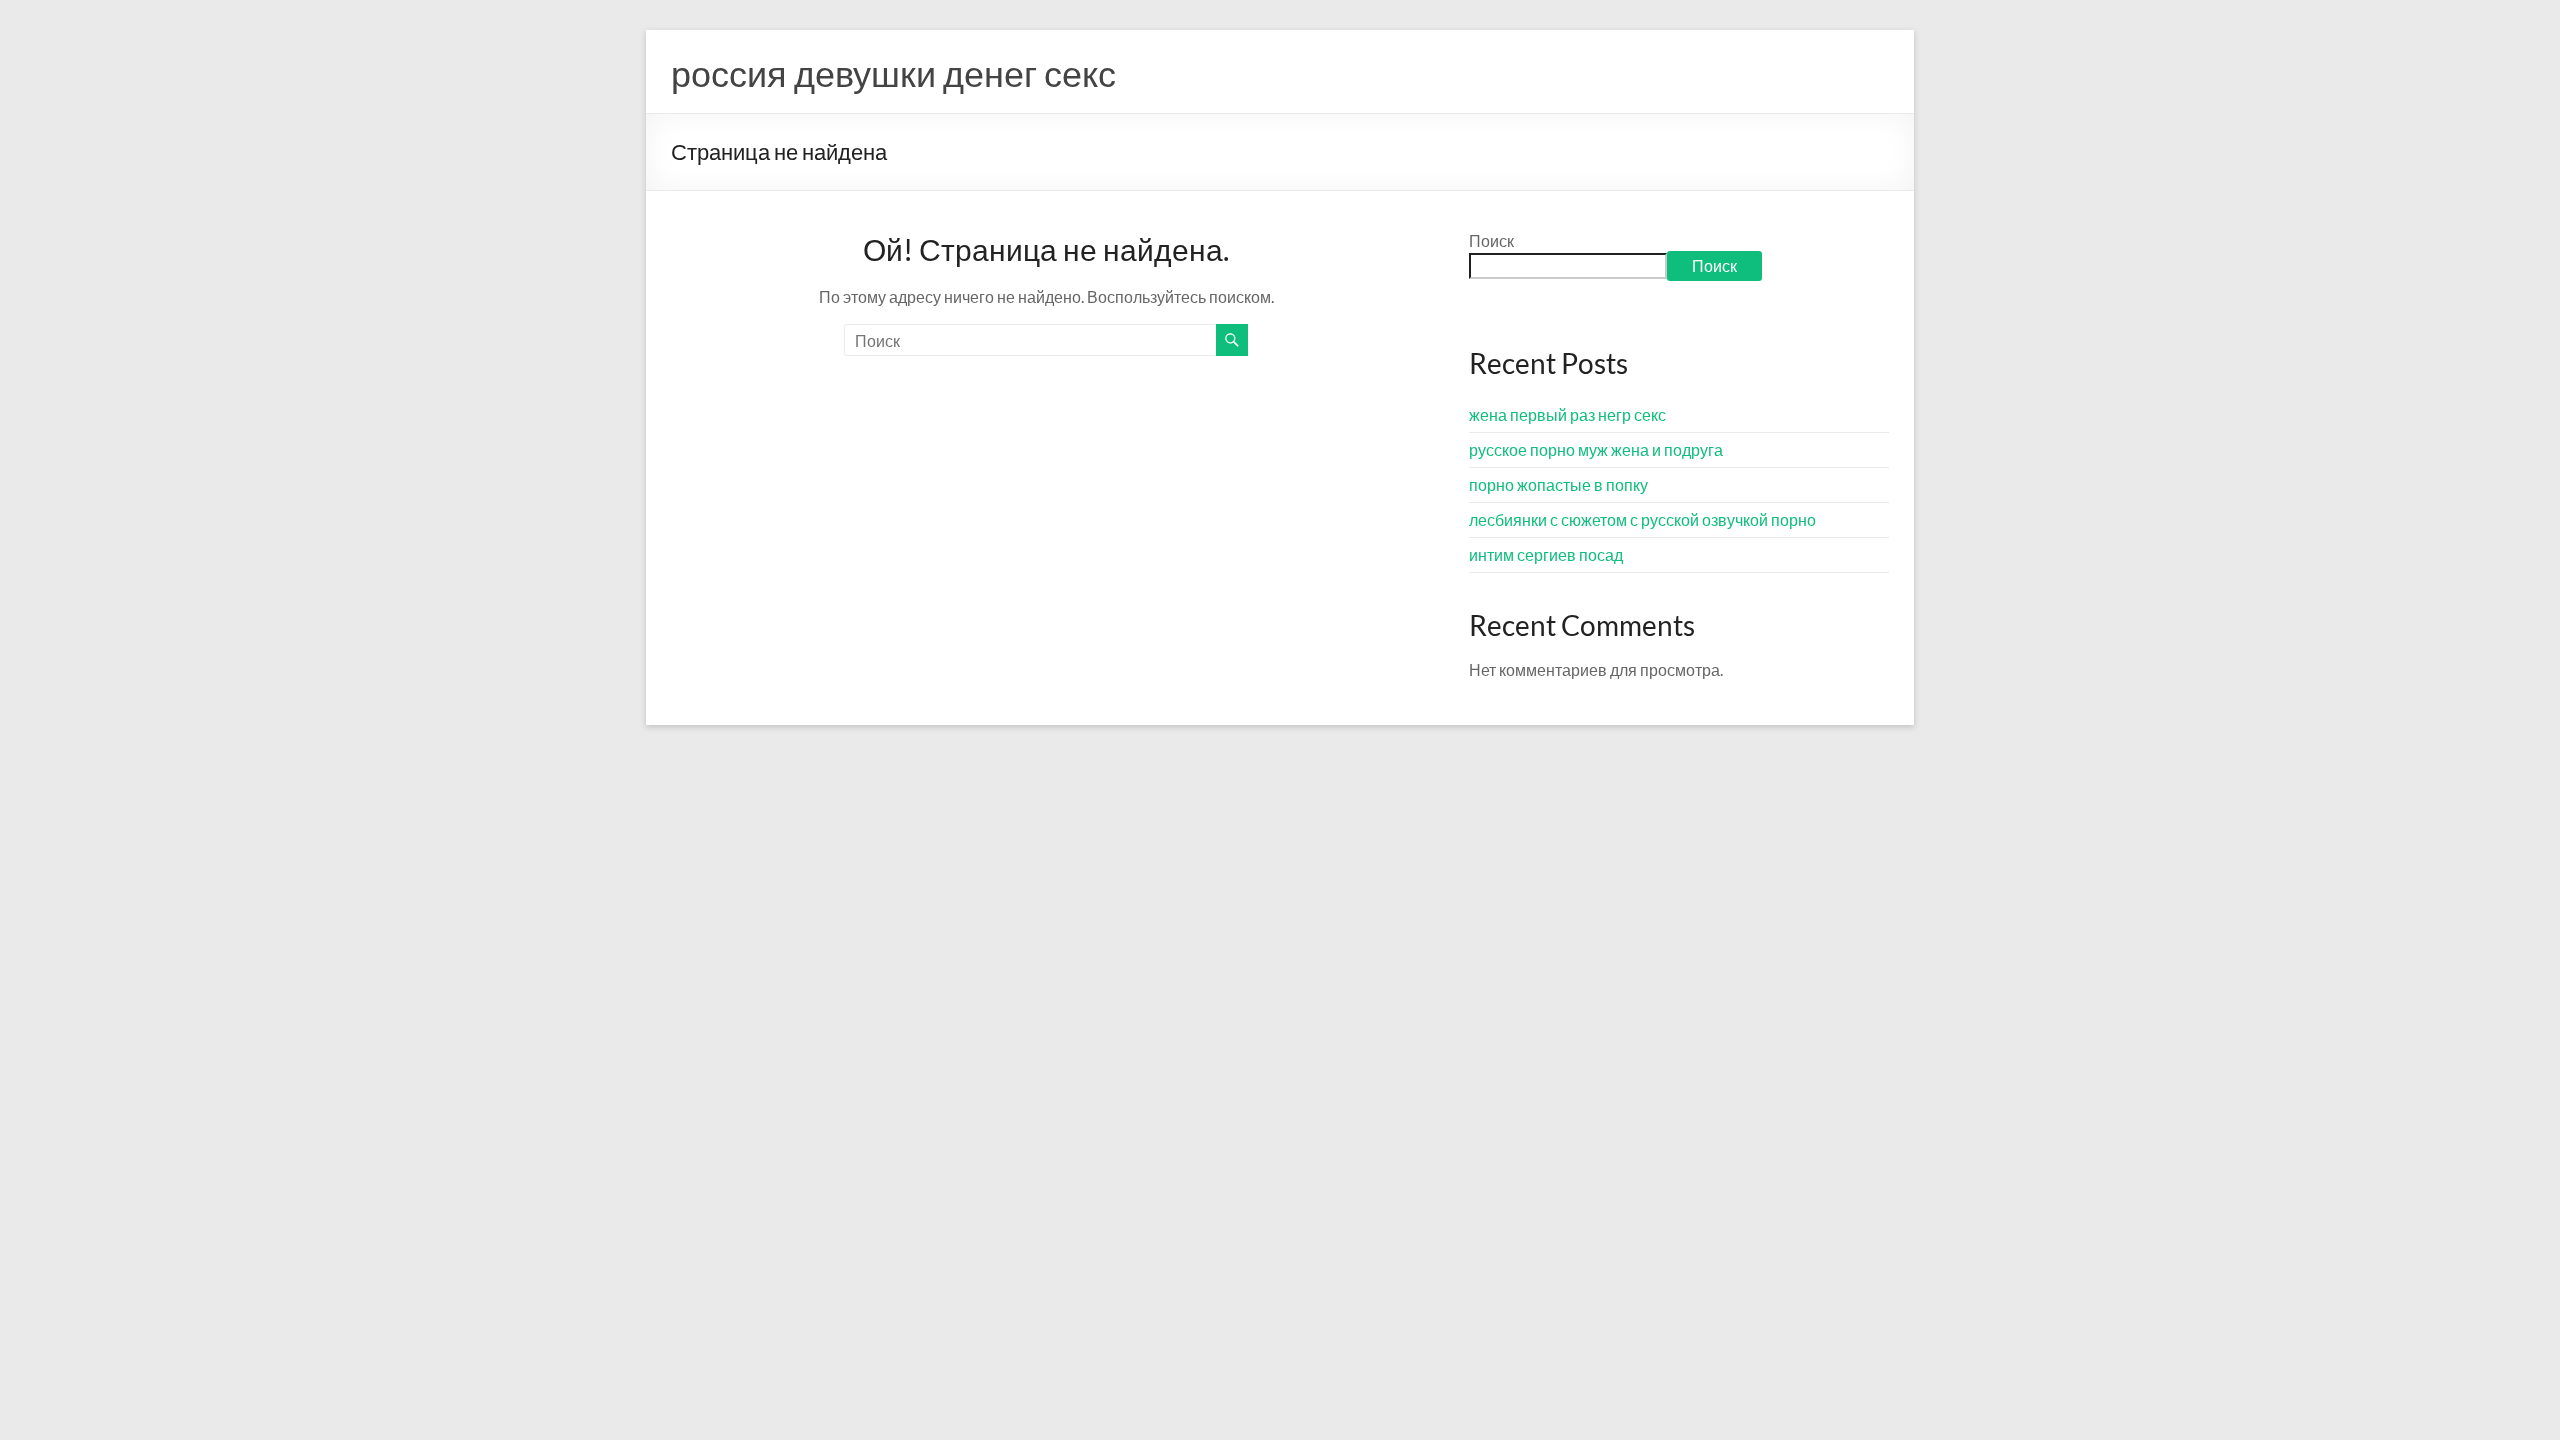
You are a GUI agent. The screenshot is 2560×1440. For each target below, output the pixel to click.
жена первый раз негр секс (1567, 414)
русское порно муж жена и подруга (1596, 449)
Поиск (1491, 240)
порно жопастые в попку (1558, 484)
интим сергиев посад (1546, 554)
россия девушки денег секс (893, 73)
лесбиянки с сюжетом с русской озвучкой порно (1642, 519)
